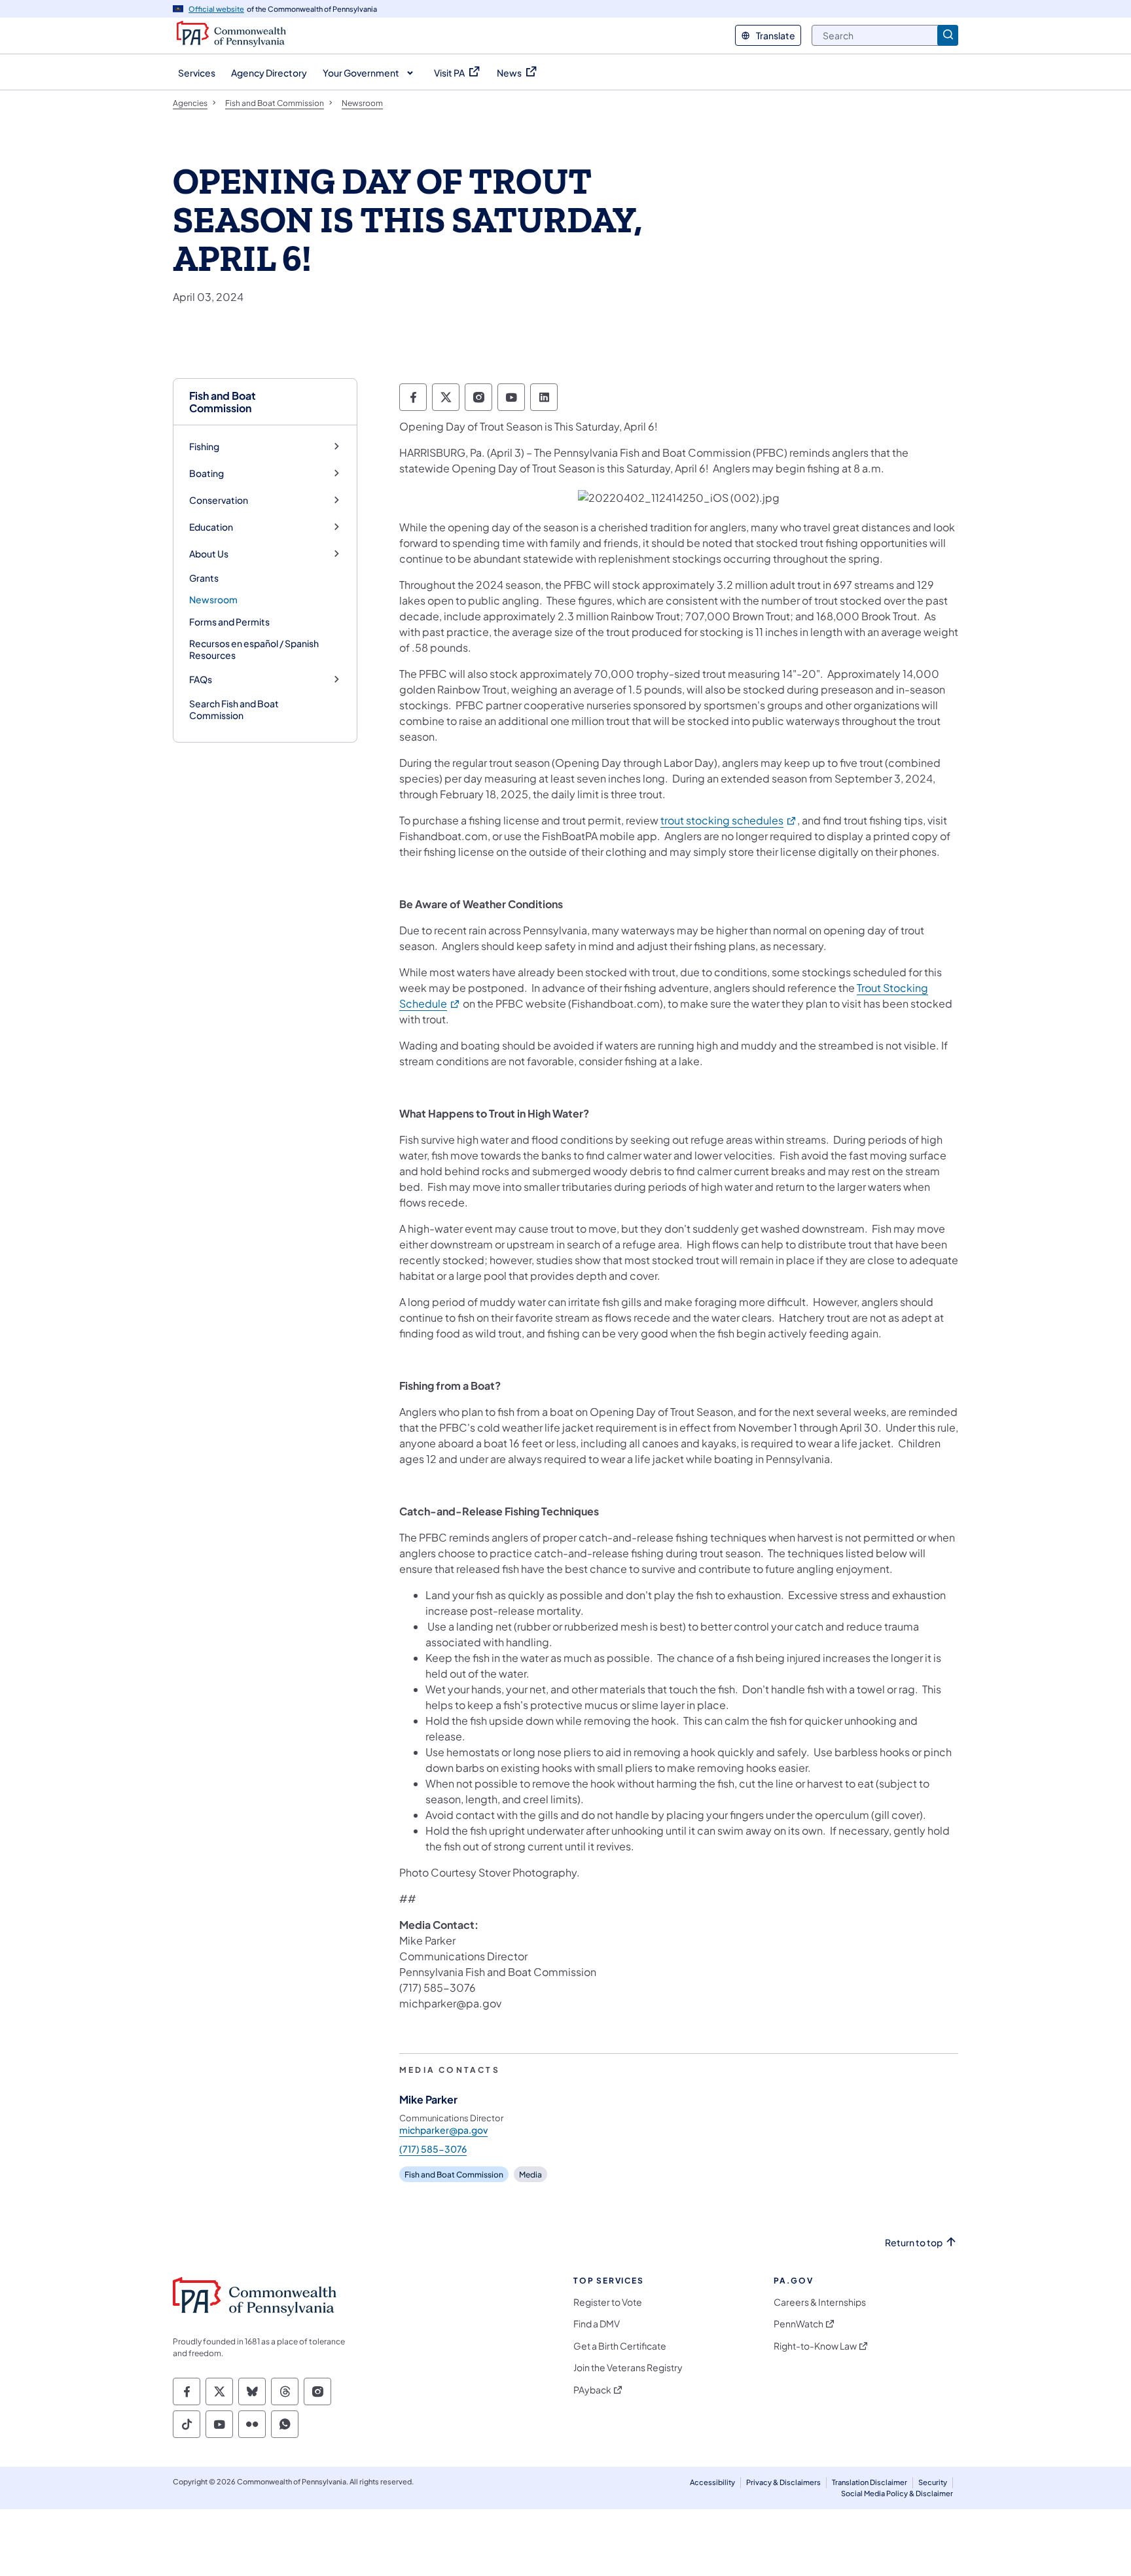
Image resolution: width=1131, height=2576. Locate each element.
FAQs (201, 679)
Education (211, 527)
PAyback (592, 2390)
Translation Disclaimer (870, 2482)
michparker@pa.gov (443, 2130)
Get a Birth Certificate (620, 2346)
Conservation (219, 500)
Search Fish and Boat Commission (234, 709)
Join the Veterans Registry (628, 2368)
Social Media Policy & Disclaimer (897, 2493)
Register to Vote (608, 2302)
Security (933, 2482)
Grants (204, 578)
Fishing (204, 447)
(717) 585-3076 (433, 2149)
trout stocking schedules (729, 820)
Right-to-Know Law (815, 2346)
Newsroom (213, 599)
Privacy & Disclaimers (783, 2482)
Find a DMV (597, 2324)
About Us (209, 554)
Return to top (914, 2243)
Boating (206, 473)
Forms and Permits (229, 622)
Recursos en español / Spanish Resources (254, 649)
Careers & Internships (820, 2302)
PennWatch (799, 2324)
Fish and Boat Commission (223, 402)
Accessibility (712, 2482)
